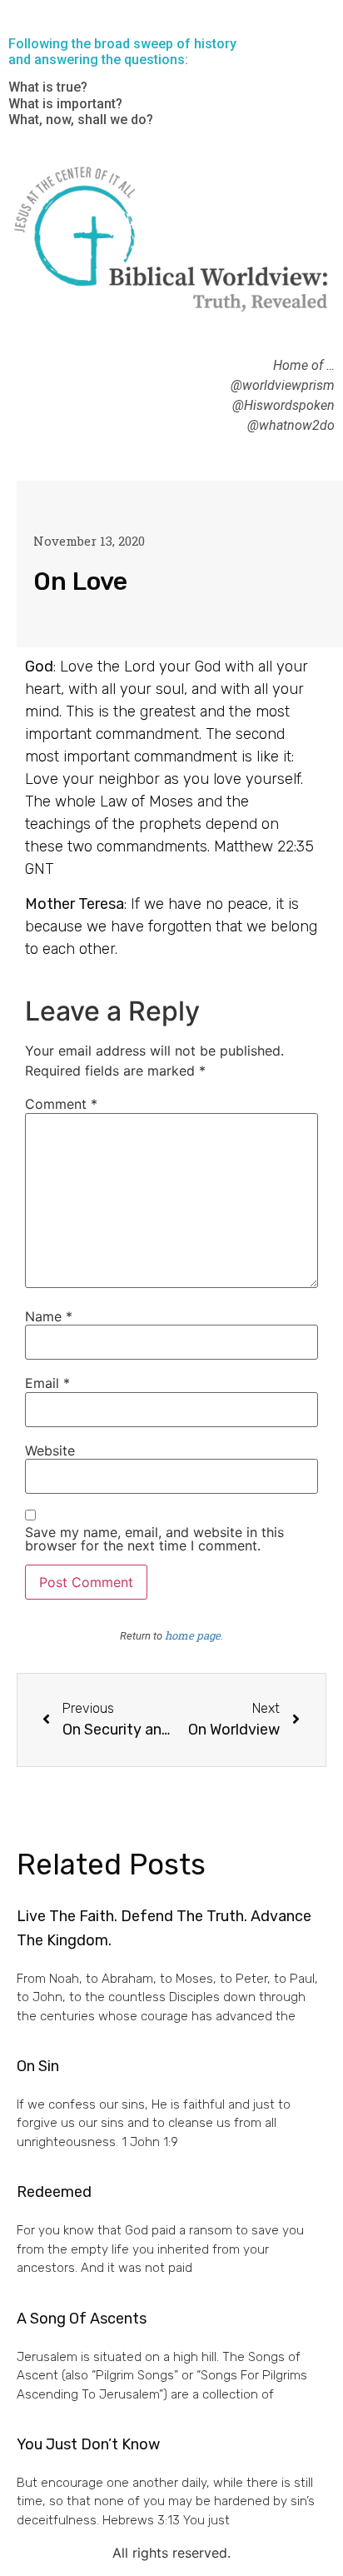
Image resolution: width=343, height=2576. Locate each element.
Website (50, 1450)
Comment (61, 1104)
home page (193, 1635)
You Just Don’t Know (88, 2444)
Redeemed (54, 2192)
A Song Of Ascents (82, 2319)
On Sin (38, 2066)
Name (49, 1316)
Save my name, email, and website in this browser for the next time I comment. (154, 1539)
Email (47, 1383)
